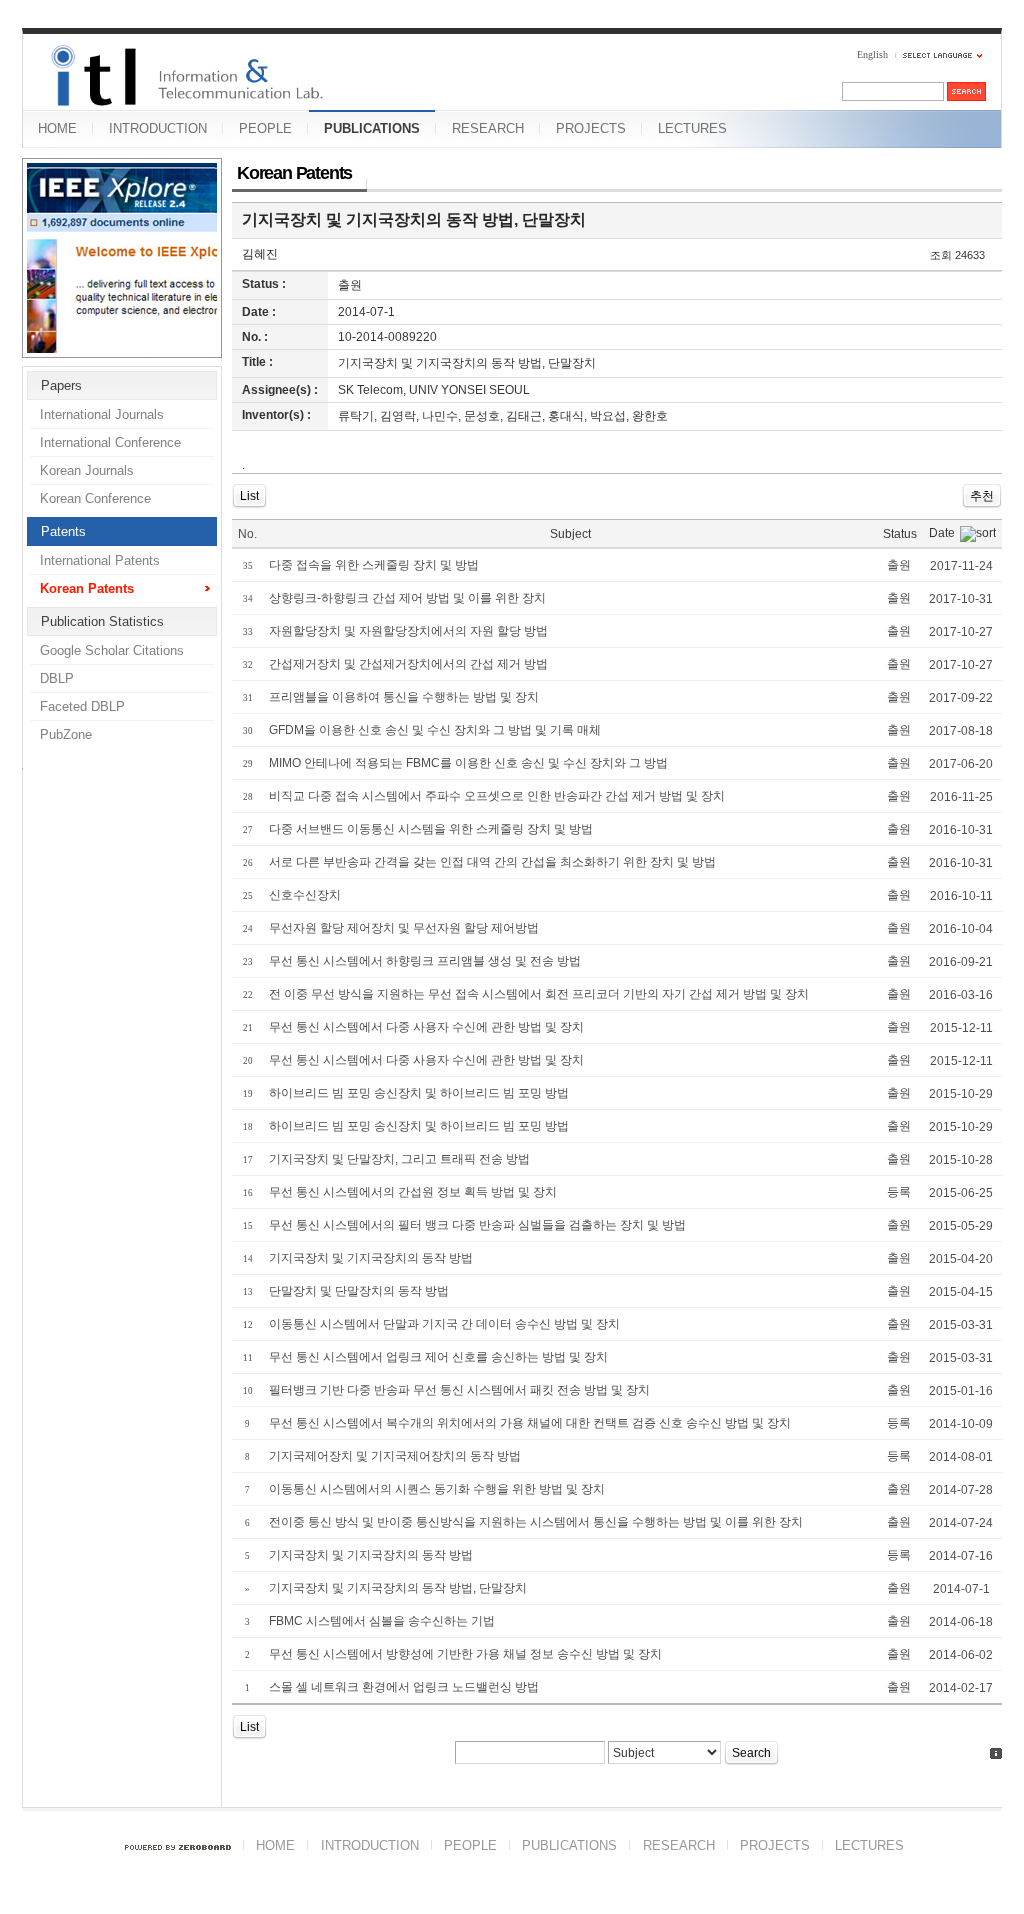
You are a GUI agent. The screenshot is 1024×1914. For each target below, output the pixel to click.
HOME (57, 128)
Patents (63, 531)
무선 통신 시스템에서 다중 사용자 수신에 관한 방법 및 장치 (426, 1027)
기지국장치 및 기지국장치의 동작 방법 (371, 1258)
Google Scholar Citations (112, 650)
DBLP (57, 678)
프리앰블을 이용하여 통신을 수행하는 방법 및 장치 (404, 697)
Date (942, 533)
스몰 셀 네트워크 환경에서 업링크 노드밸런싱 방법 (404, 1687)
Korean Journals (87, 470)
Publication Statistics (102, 621)
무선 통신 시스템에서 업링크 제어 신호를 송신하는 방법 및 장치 (438, 1357)
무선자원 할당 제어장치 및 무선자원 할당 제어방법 (404, 928)
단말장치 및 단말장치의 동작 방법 (359, 1291)
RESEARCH (488, 128)
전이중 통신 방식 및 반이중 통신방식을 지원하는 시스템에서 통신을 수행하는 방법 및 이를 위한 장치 (536, 1522)
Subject (570, 534)
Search (751, 1753)
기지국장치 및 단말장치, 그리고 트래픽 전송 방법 (399, 1159)
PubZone (66, 734)
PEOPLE (265, 128)
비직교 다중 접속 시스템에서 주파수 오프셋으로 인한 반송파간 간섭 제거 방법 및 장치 (497, 796)
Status (900, 534)
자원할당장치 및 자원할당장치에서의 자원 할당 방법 (408, 631)
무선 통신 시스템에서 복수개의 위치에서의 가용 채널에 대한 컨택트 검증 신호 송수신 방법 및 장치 (530, 1423)
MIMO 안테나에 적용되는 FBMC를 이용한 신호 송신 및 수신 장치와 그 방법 (468, 763)
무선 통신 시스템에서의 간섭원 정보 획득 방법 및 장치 (413, 1192)
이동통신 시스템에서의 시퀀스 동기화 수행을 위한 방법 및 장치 (437, 1489)
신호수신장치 (305, 895)
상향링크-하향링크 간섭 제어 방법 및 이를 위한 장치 (407, 598)
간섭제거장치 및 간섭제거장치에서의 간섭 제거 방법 (408, 664)
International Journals (102, 414)
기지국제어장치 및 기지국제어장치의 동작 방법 (395, 1456)
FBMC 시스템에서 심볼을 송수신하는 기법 (382, 1621)
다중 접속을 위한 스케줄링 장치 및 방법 (374, 565)
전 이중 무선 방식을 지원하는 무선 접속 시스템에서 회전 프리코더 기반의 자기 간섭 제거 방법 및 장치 (539, 994)
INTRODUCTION (158, 128)
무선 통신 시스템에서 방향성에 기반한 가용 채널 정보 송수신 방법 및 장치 (465, 1654)
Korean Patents (87, 588)
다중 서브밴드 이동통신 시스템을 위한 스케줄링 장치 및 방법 (431, 829)
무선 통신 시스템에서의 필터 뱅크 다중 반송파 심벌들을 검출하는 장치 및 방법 (477, 1225)
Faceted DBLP (82, 706)
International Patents (100, 560)
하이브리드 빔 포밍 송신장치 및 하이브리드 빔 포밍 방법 (419, 1093)
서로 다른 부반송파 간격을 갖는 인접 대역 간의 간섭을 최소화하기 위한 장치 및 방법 (492, 862)
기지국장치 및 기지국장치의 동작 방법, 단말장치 (414, 219)
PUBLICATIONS (372, 128)
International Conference (110, 442)
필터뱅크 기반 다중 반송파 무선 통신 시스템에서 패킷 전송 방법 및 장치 (459, 1390)
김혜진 (260, 254)
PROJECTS (591, 128)
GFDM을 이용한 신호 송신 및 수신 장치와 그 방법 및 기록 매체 (435, 730)
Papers (61, 385)
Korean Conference (95, 498)
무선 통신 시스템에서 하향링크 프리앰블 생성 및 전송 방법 (425, 961)
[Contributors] (996, 1753)
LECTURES (692, 128)
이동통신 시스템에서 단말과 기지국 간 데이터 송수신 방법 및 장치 (444, 1324)
